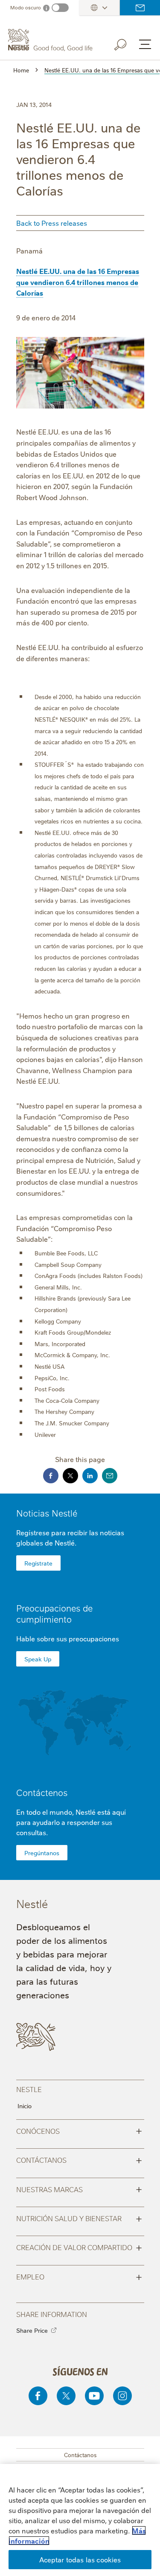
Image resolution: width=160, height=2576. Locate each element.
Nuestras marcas (79, 2189)
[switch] (60, 8)
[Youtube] (94, 2396)
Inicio (25, 2106)
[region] (80, 2520)
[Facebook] (38, 2396)
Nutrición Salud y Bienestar (79, 2218)
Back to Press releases (52, 223)
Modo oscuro (26, 7)
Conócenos (79, 2130)
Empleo (79, 2276)
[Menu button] (145, 44)
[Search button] (126, 43)
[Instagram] (122, 2396)
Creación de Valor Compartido (79, 2247)
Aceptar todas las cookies (80, 2559)
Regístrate (38, 1563)
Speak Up (38, 1659)
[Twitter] (66, 2396)
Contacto (140, 8)
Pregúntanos (42, 1853)
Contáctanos (79, 2159)
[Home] (51, 40)
